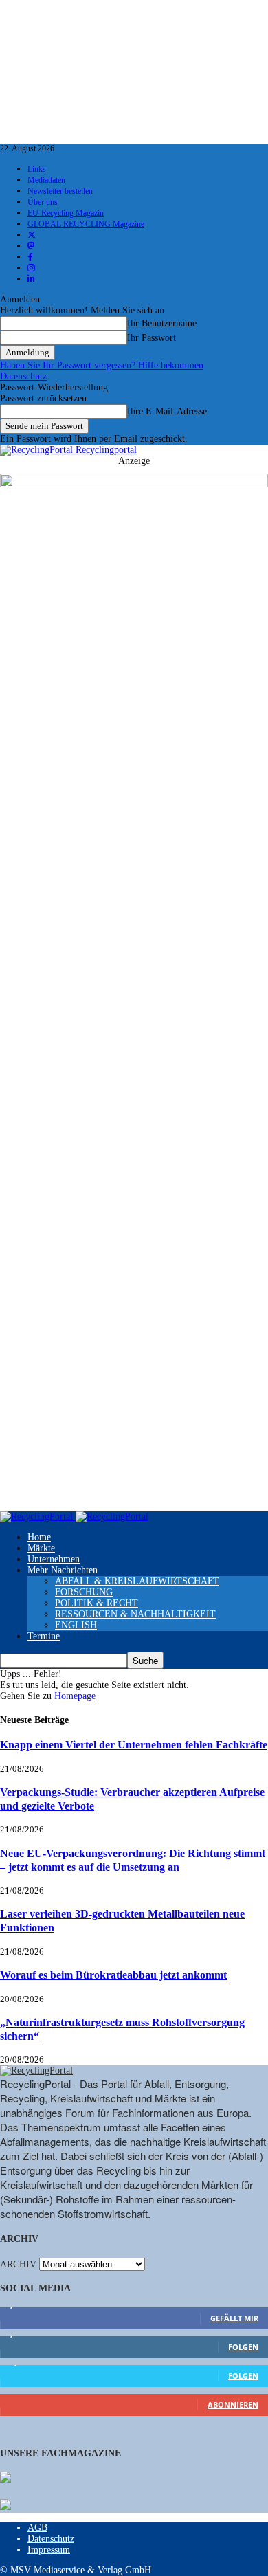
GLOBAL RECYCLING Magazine (86, 224)
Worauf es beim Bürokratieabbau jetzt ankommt (113, 1975)
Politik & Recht (97, 1603)
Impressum (49, 2550)
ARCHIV (18, 2264)
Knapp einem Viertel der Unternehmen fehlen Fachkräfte (134, 1745)
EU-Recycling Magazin (66, 213)
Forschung (84, 1592)
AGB (37, 2528)
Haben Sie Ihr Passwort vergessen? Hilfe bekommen (102, 365)
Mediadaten (46, 180)
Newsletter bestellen (60, 191)
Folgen (243, 2347)
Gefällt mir (234, 2318)
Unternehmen (54, 1559)
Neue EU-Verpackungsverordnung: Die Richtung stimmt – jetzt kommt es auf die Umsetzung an (133, 1860)
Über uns (43, 202)
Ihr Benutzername (162, 323)
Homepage (75, 1696)
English (76, 1625)
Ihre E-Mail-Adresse (167, 411)
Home (39, 1537)
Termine (44, 1636)
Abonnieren (233, 2405)
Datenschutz (23, 376)
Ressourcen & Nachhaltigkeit (135, 1614)
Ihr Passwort (152, 338)
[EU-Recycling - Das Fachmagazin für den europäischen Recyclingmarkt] (5, 2478)
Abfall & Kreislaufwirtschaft (137, 1581)
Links (37, 169)
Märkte (41, 1548)
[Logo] (38, 1517)
